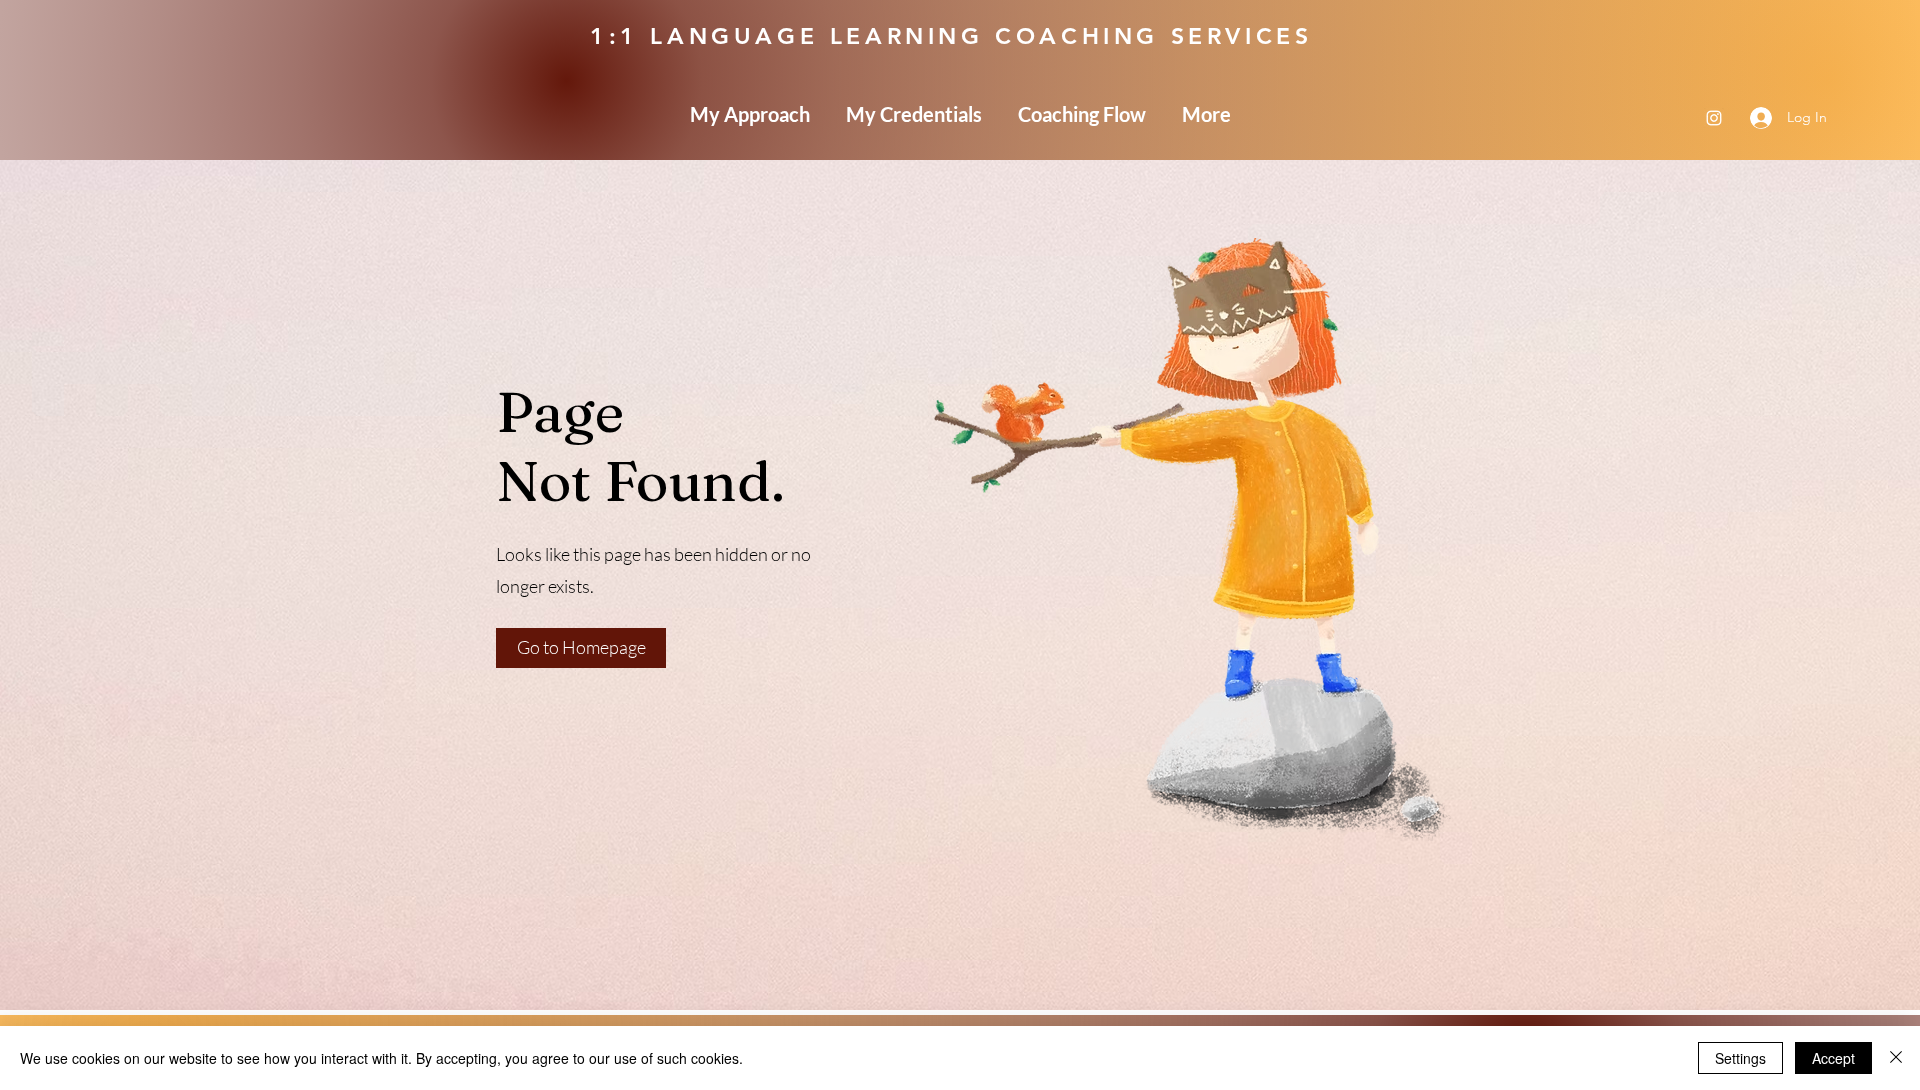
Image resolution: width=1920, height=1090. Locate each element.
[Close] (1896, 1058)
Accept (1833, 1058)
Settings (1740, 1058)
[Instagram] (1714, 118)
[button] (581, 648)
